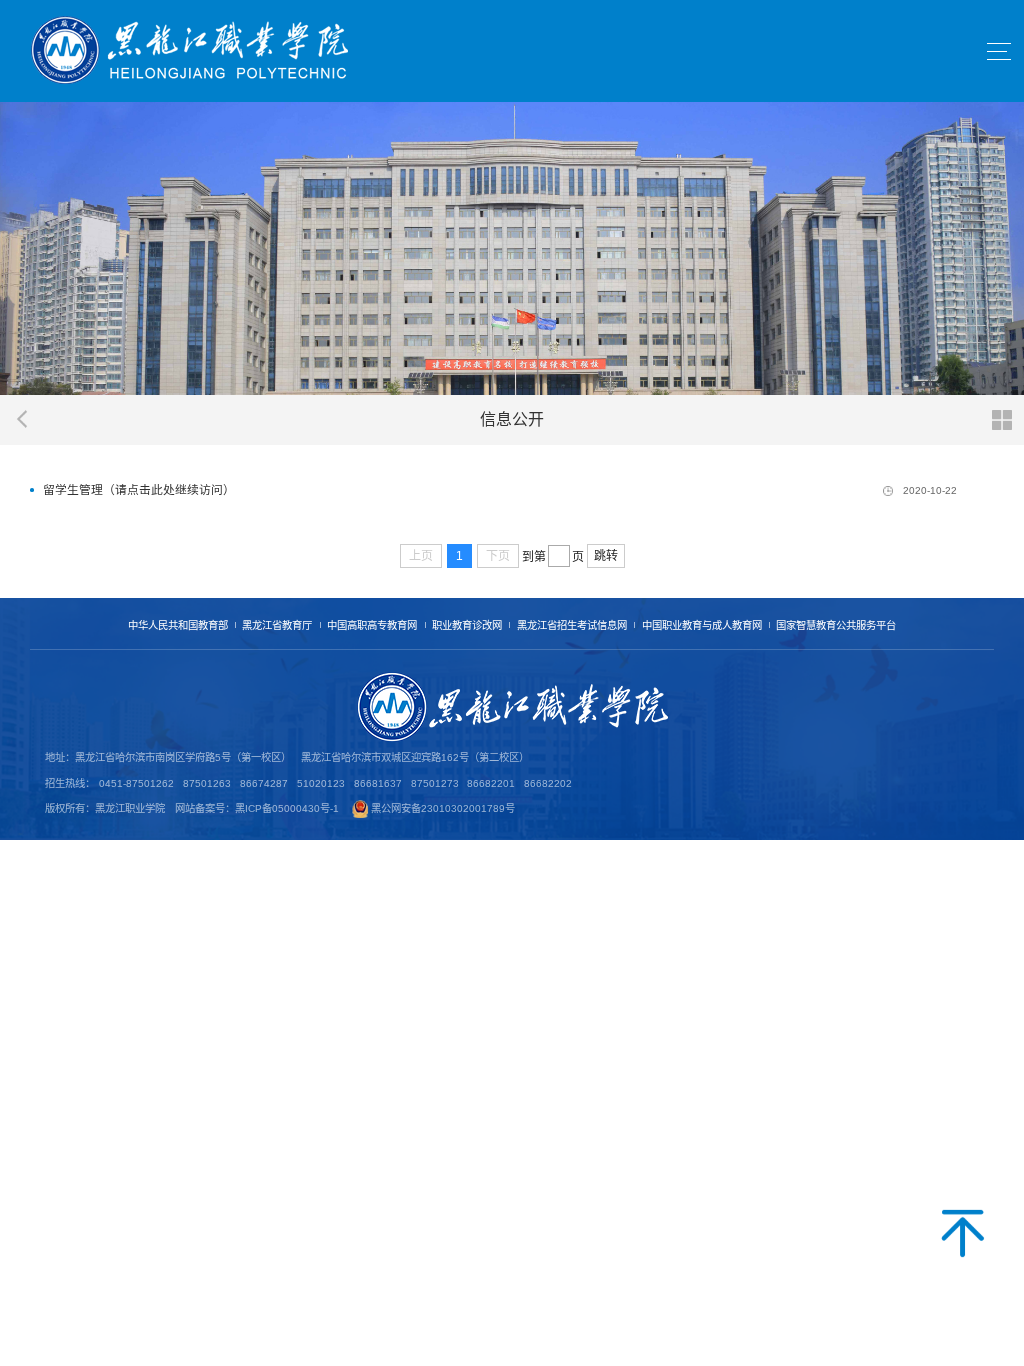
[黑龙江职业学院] (189, 50)
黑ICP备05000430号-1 (287, 808)
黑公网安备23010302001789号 (443, 808)
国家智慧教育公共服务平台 (836, 625)
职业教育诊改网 (467, 625)
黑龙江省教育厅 (277, 625)
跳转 (606, 556)
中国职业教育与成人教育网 (702, 625)
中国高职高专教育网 (372, 625)
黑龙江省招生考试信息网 (572, 625)
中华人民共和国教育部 (178, 625)
